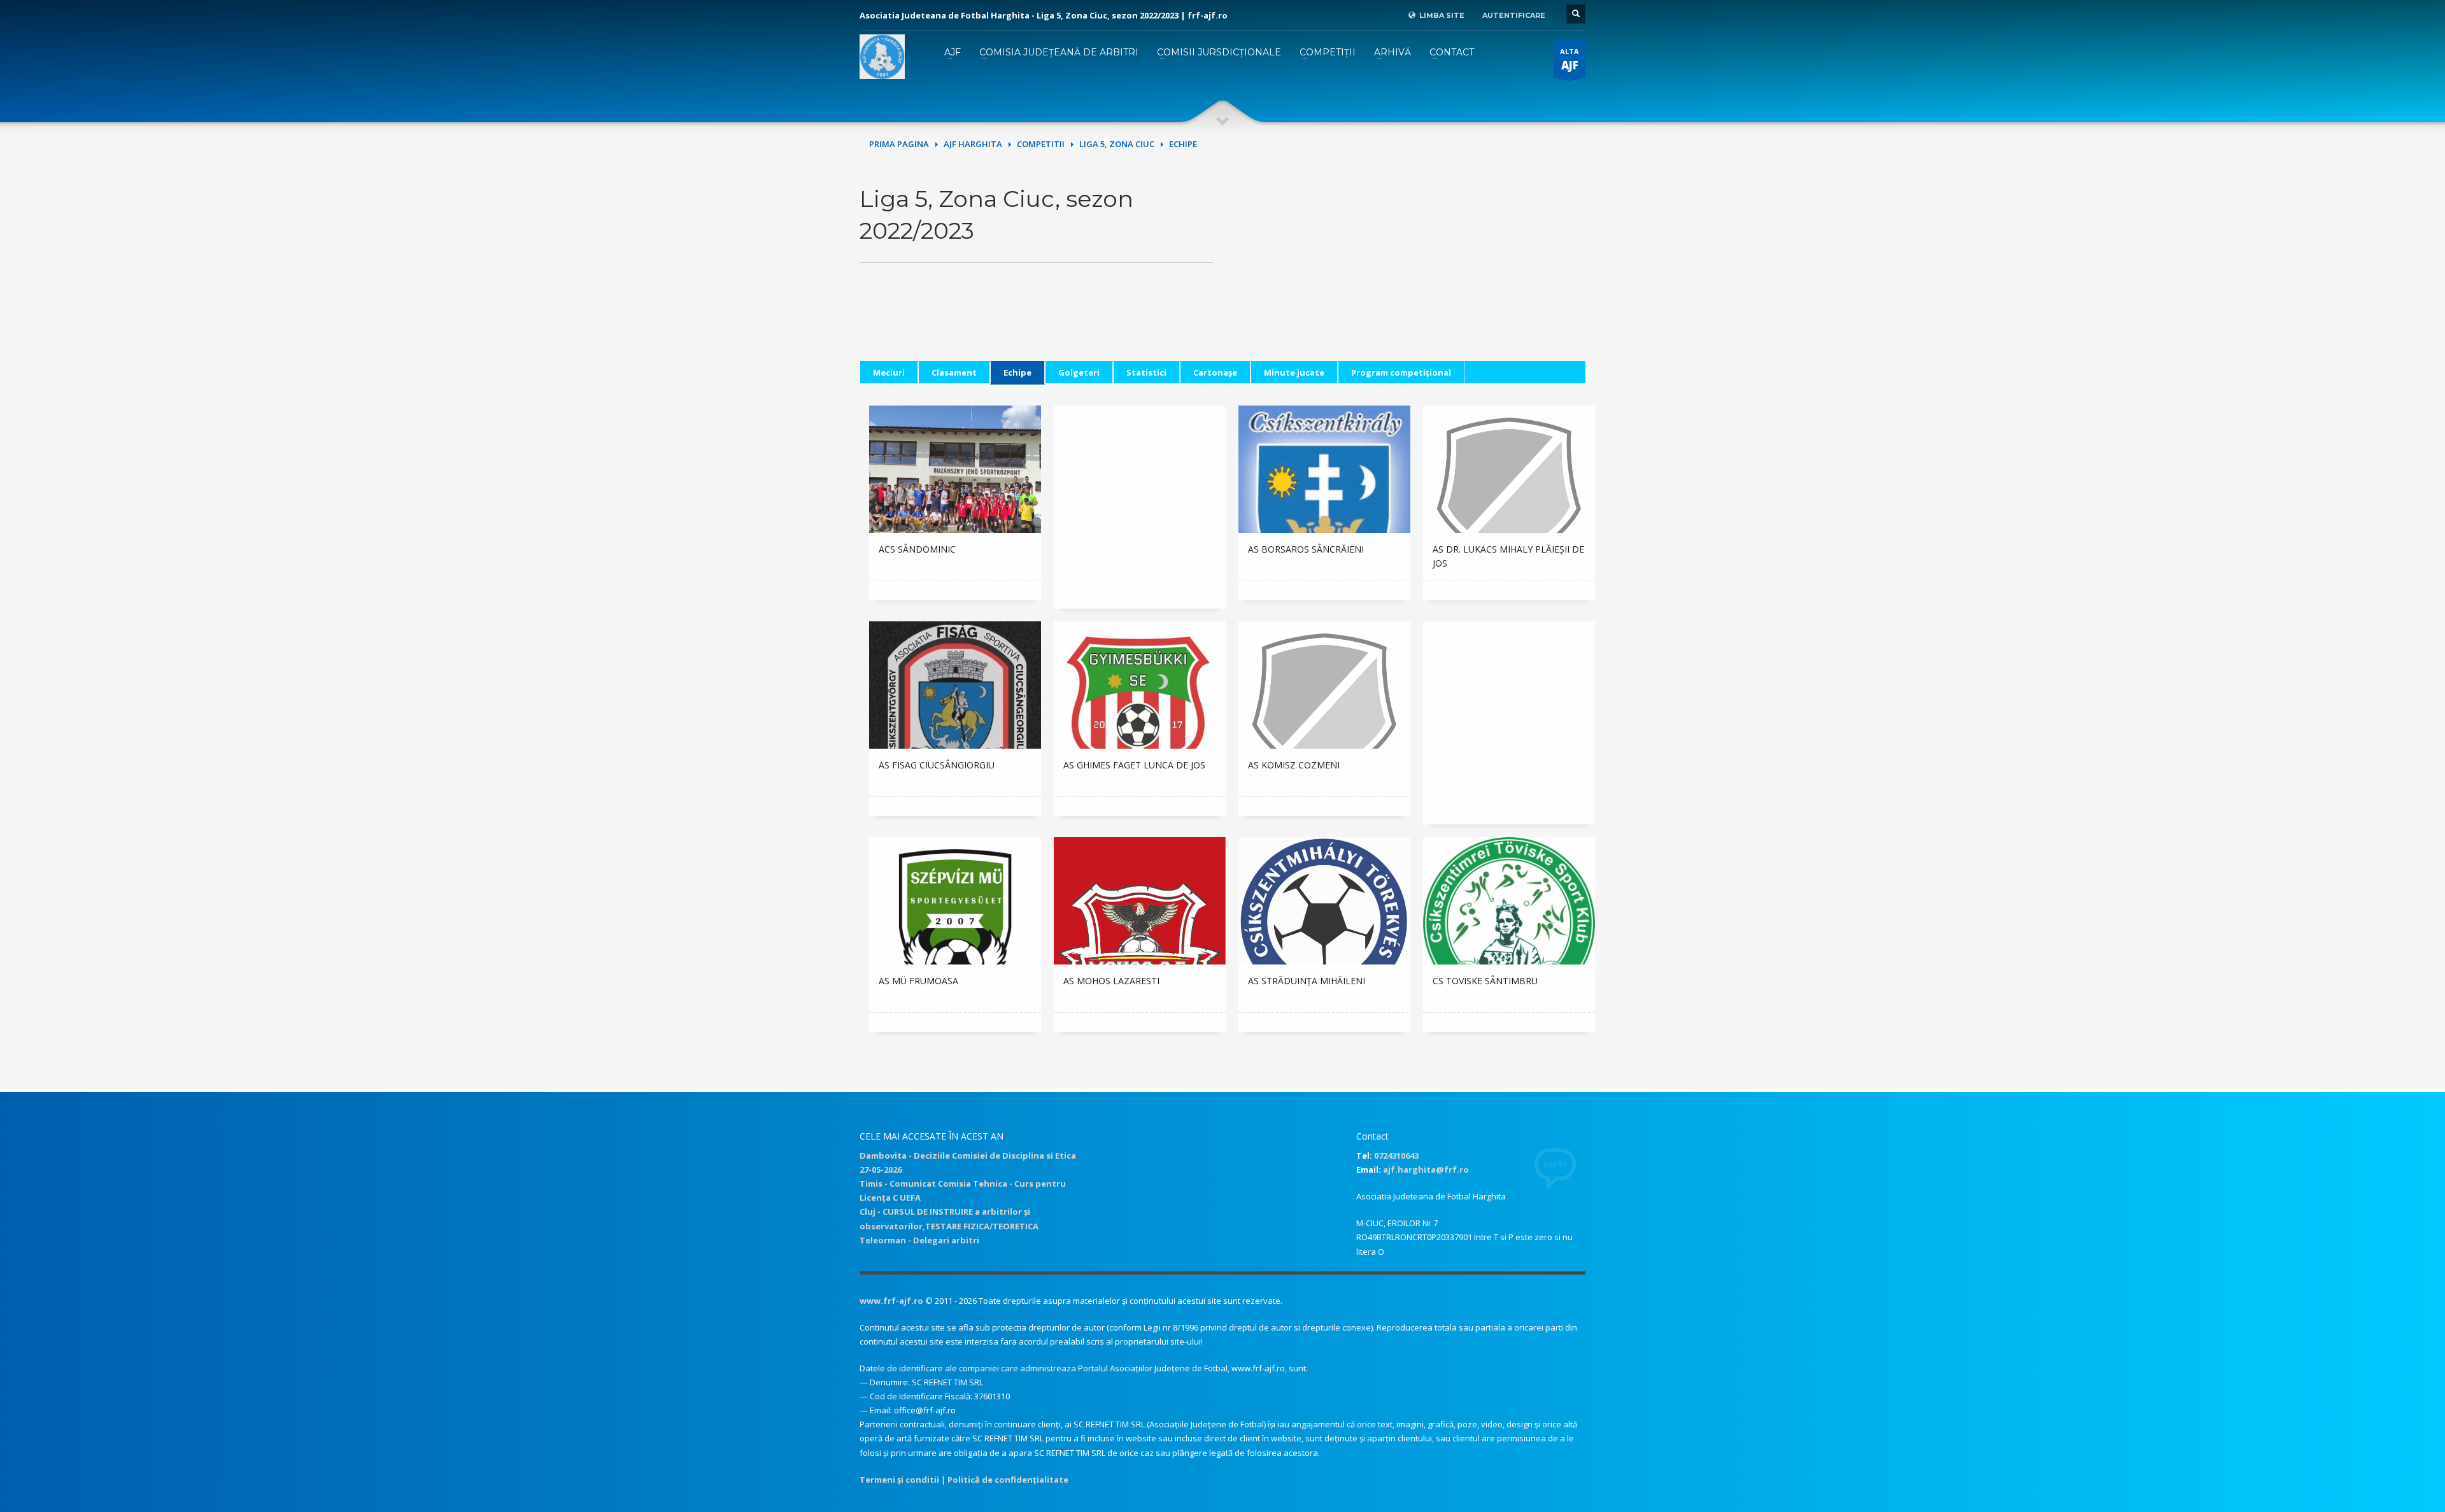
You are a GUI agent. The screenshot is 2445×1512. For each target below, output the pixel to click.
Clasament (954, 372)
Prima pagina (899, 144)
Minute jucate (1294, 372)
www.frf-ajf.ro (891, 1301)
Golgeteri (1079, 372)
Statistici (1146, 372)
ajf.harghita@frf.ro (1426, 1169)
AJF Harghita (973, 144)
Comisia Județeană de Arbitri (1059, 52)
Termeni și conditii (899, 1480)
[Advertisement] (1409, 272)
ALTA (1570, 60)
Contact (1452, 52)
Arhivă (1393, 52)
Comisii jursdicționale (1219, 52)
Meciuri (889, 372)
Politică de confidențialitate (1008, 1480)
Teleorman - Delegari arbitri (919, 1240)
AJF (953, 52)
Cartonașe (1215, 372)
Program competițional (1401, 372)
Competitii (1041, 144)
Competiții (1328, 52)
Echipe (1017, 372)
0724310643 (1396, 1155)
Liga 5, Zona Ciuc (1117, 144)
